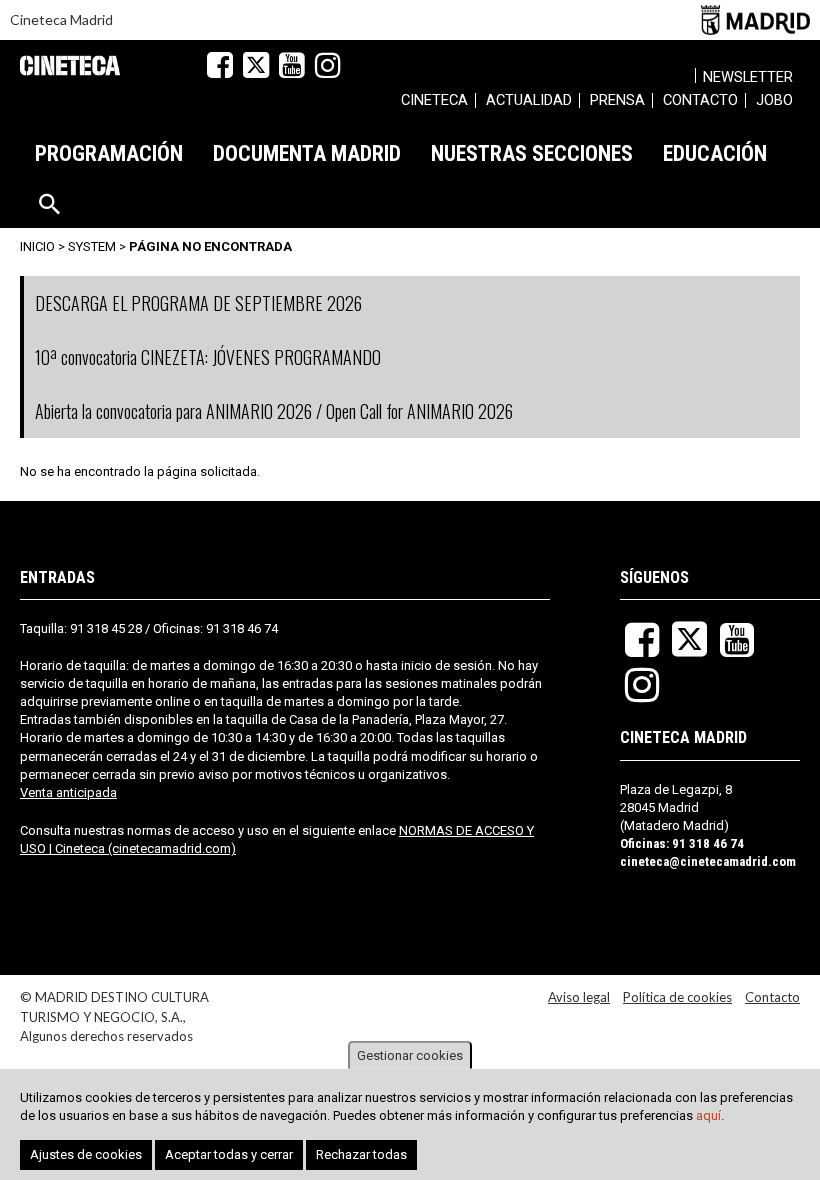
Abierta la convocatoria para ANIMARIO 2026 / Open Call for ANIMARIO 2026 (274, 411)
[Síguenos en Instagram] (328, 65)
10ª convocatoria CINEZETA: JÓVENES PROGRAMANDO (208, 357)
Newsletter (748, 77)
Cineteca (70, 65)
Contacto (772, 997)
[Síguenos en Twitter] (256, 65)
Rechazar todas (361, 1154)
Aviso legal (579, 997)
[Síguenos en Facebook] (220, 65)
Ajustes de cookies (86, 1154)
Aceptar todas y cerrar (229, 1154)
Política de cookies (677, 997)
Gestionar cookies (410, 1055)
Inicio (37, 246)
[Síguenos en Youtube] (292, 65)
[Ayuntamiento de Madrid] (755, 19)
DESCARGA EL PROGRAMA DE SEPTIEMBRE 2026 (198, 303)
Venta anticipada (68, 792)
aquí (708, 1115)
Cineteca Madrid (61, 19)
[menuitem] (434, 103)
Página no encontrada (210, 246)
